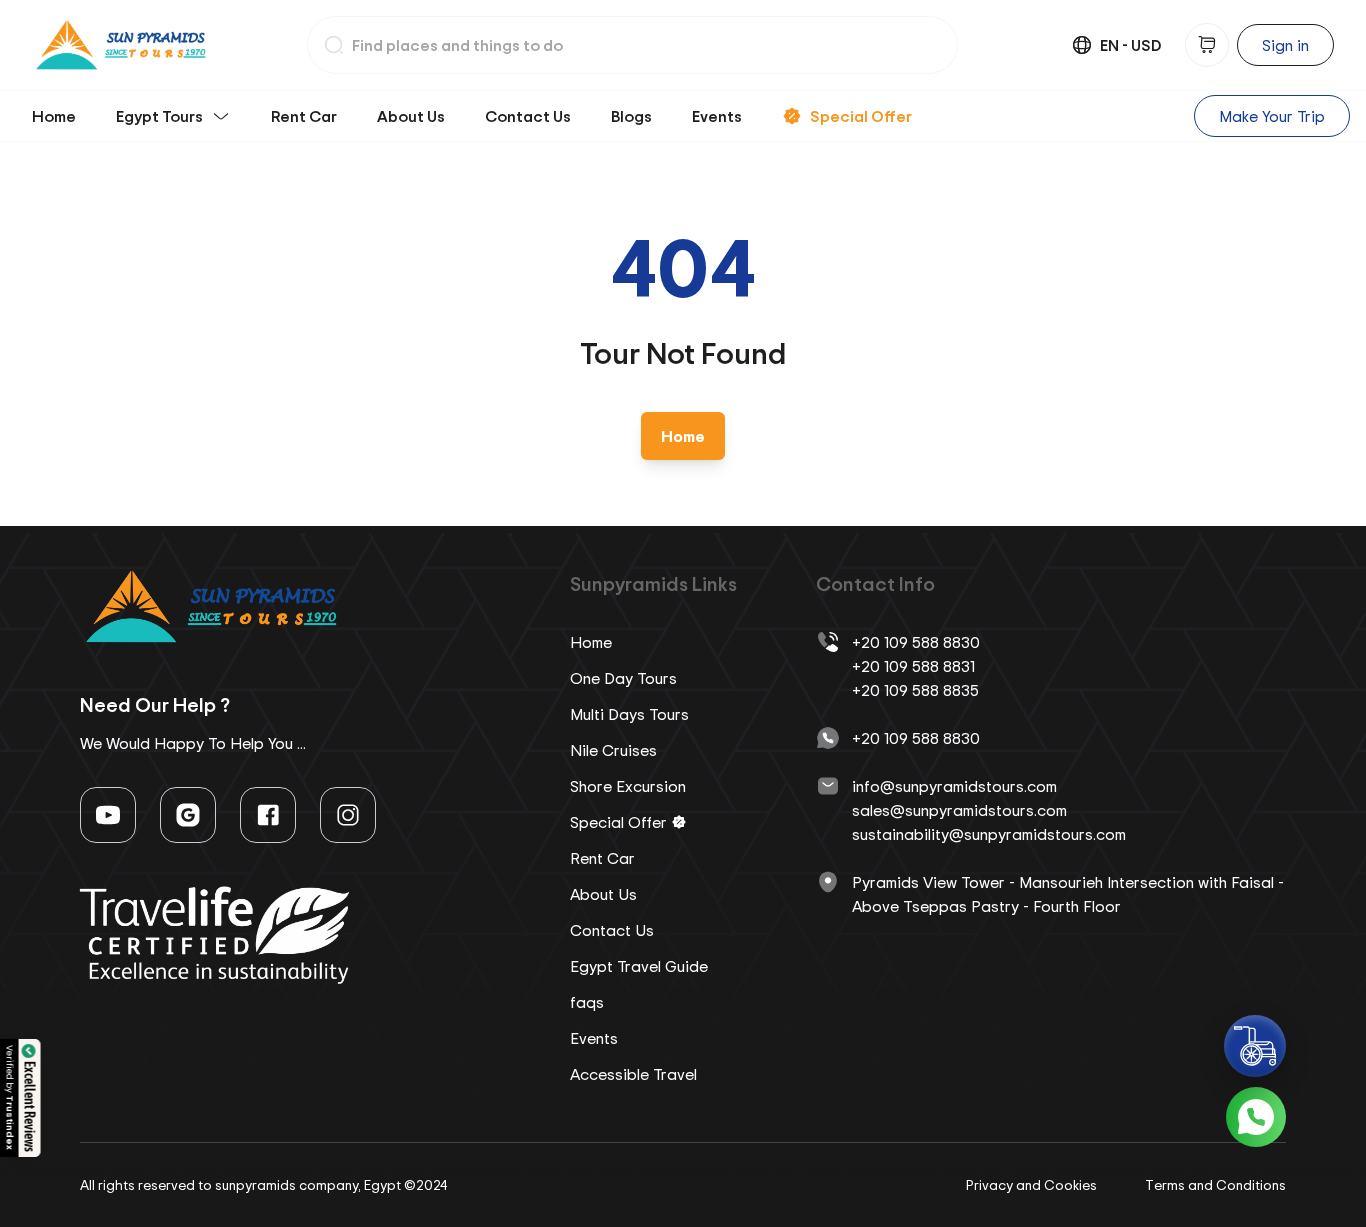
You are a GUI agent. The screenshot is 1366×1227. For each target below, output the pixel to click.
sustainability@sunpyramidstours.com (989, 834)
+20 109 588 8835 (915, 690)
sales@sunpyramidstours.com (959, 810)
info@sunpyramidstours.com (954, 786)
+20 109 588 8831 (913, 666)
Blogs (631, 116)
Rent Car (304, 116)
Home (54, 116)
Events (717, 116)
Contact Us (528, 116)
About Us (411, 116)
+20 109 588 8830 (916, 642)
